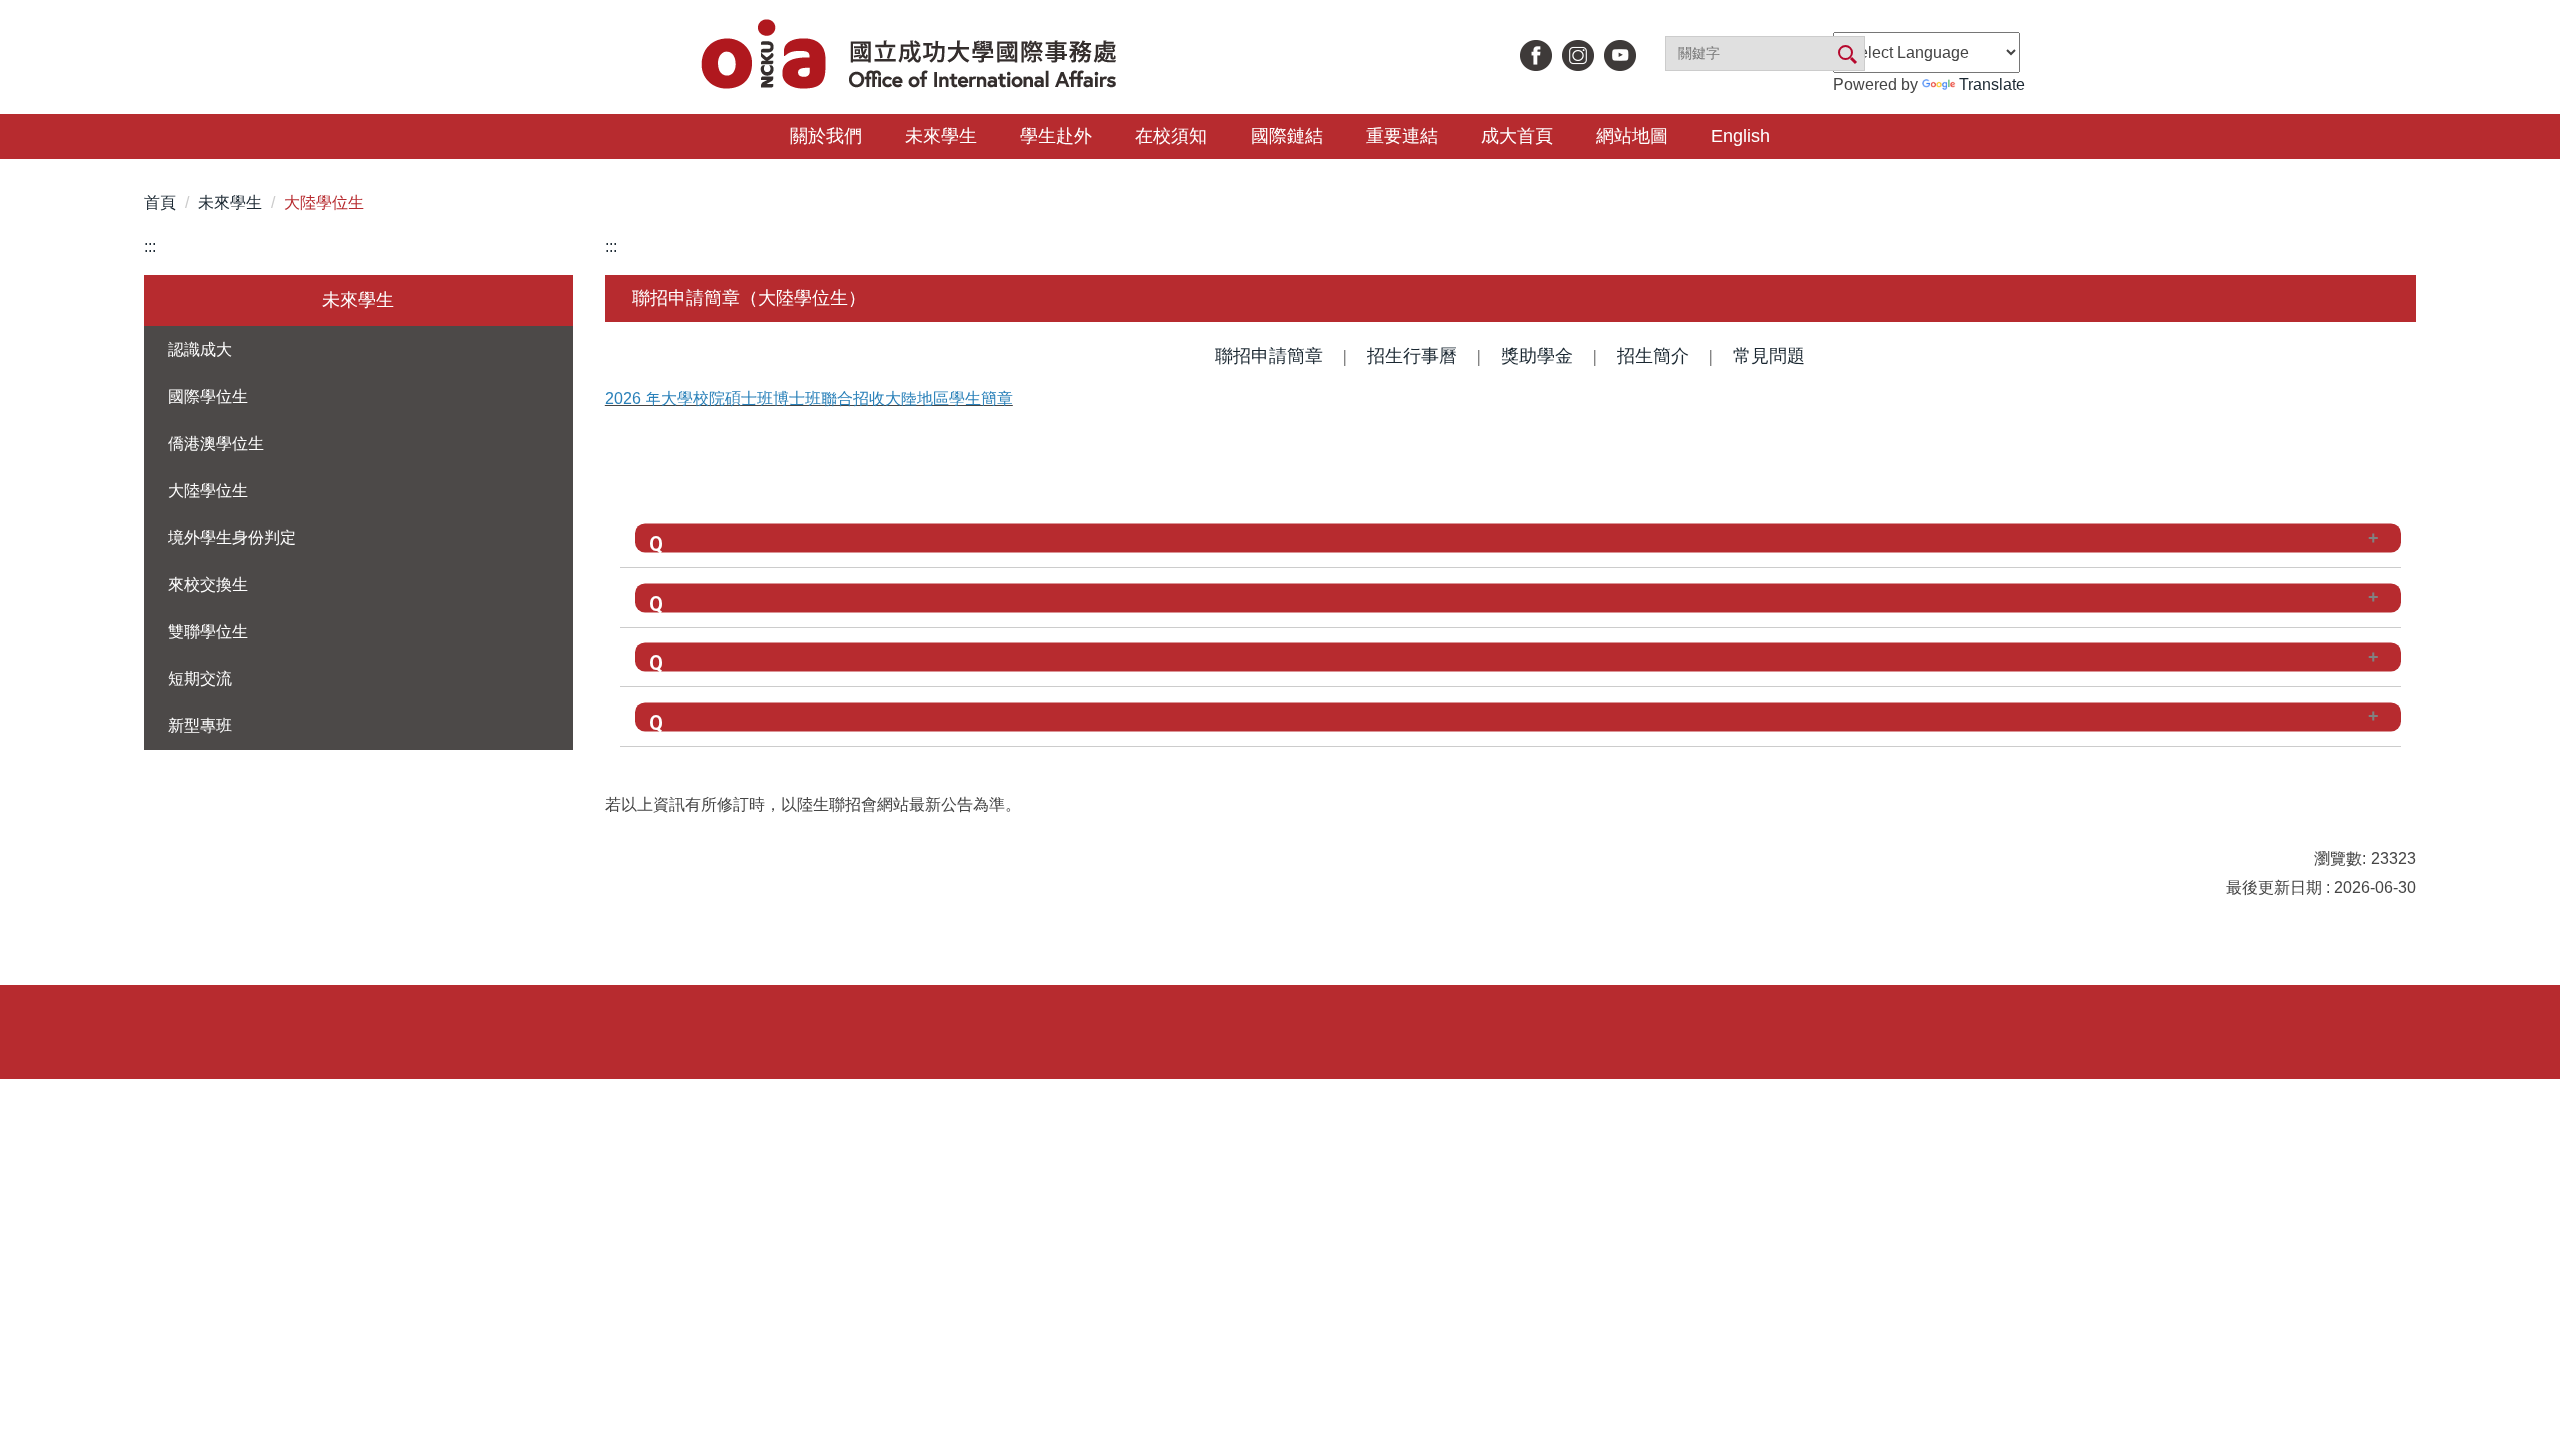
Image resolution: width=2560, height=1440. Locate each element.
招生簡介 (1653, 356)
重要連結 (1402, 136)
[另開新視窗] (1536, 55)
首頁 (160, 202)
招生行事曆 (1412, 356)
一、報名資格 (746, 538)
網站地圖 (1632, 136)
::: (150, 246)
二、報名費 (737, 597)
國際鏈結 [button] (1287, 136)
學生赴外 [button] (1056, 136)
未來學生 (230, 202)
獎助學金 (1537, 356)
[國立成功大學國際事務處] (911, 56)
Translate (1992, 84)
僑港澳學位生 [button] (216, 443)
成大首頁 (1517, 136)
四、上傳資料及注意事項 (791, 716)
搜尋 (1846, 55)
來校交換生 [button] (208, 584)
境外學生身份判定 (232, 537)
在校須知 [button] (1171, 136)
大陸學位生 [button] (208, 490)
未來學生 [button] (941, 136)
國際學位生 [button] (208, 396)
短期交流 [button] (200, 678)
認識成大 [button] (200, 349)
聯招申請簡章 (1269, 356)
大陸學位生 (324, 202)
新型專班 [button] (200, 725)
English (1740, 136)
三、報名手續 (746, 657)
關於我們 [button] (826, 136)
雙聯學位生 (208, 631)
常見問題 (1769, 356)
